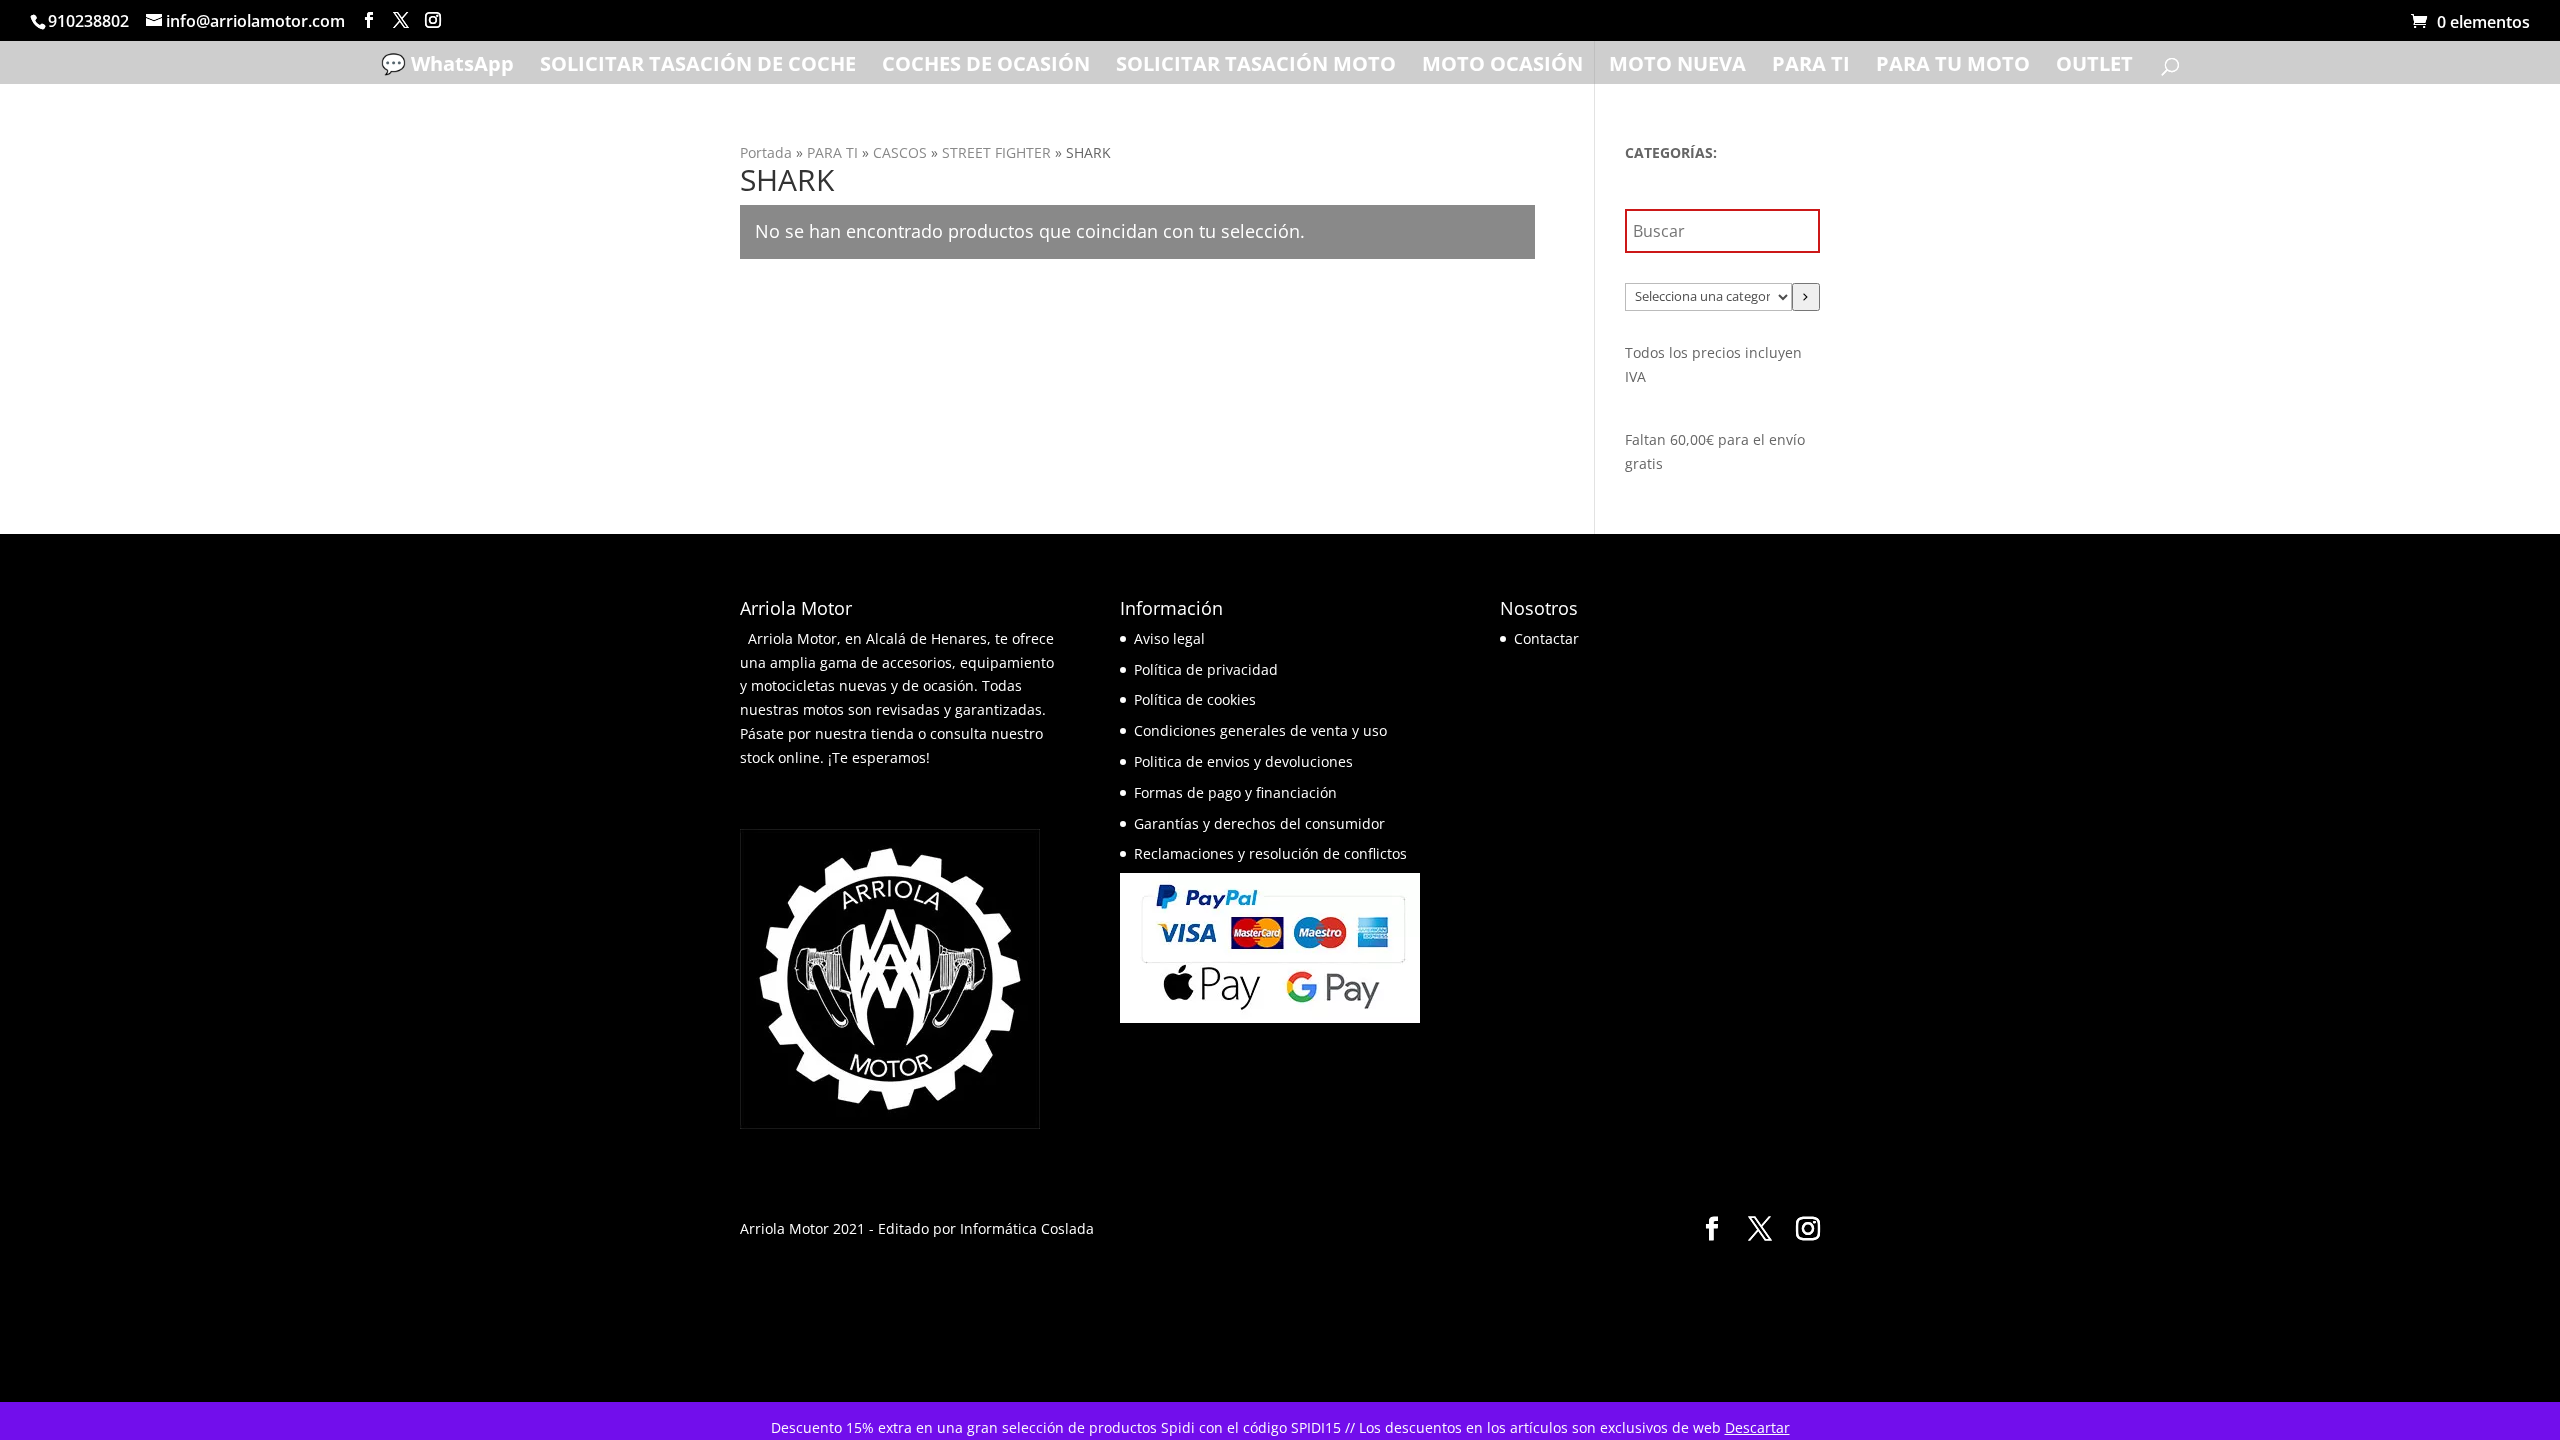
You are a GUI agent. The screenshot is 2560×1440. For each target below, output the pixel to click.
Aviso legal (1169, 638)
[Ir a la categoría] (1806, 297)
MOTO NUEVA (1677, 67)
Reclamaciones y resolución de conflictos (1270, 853)
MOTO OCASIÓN (1502, 67)
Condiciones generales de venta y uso (1260, 730)
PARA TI (1811, 67)
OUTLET (2094, 67)
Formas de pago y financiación (1235, 792)
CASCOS (900, 152)
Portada (766, 152)
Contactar (1546, 638)
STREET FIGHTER (996, 152)
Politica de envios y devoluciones (1243, 761)
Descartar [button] (1757, 1427)
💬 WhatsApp (447, 67)
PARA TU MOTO (1953, 67)
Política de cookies (1195, 699)
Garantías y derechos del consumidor (1259, 823)
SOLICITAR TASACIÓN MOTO (1256, 67)
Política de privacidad (1206, 669)
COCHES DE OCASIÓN (986, 67)
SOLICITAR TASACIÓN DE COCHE (698, 67)
